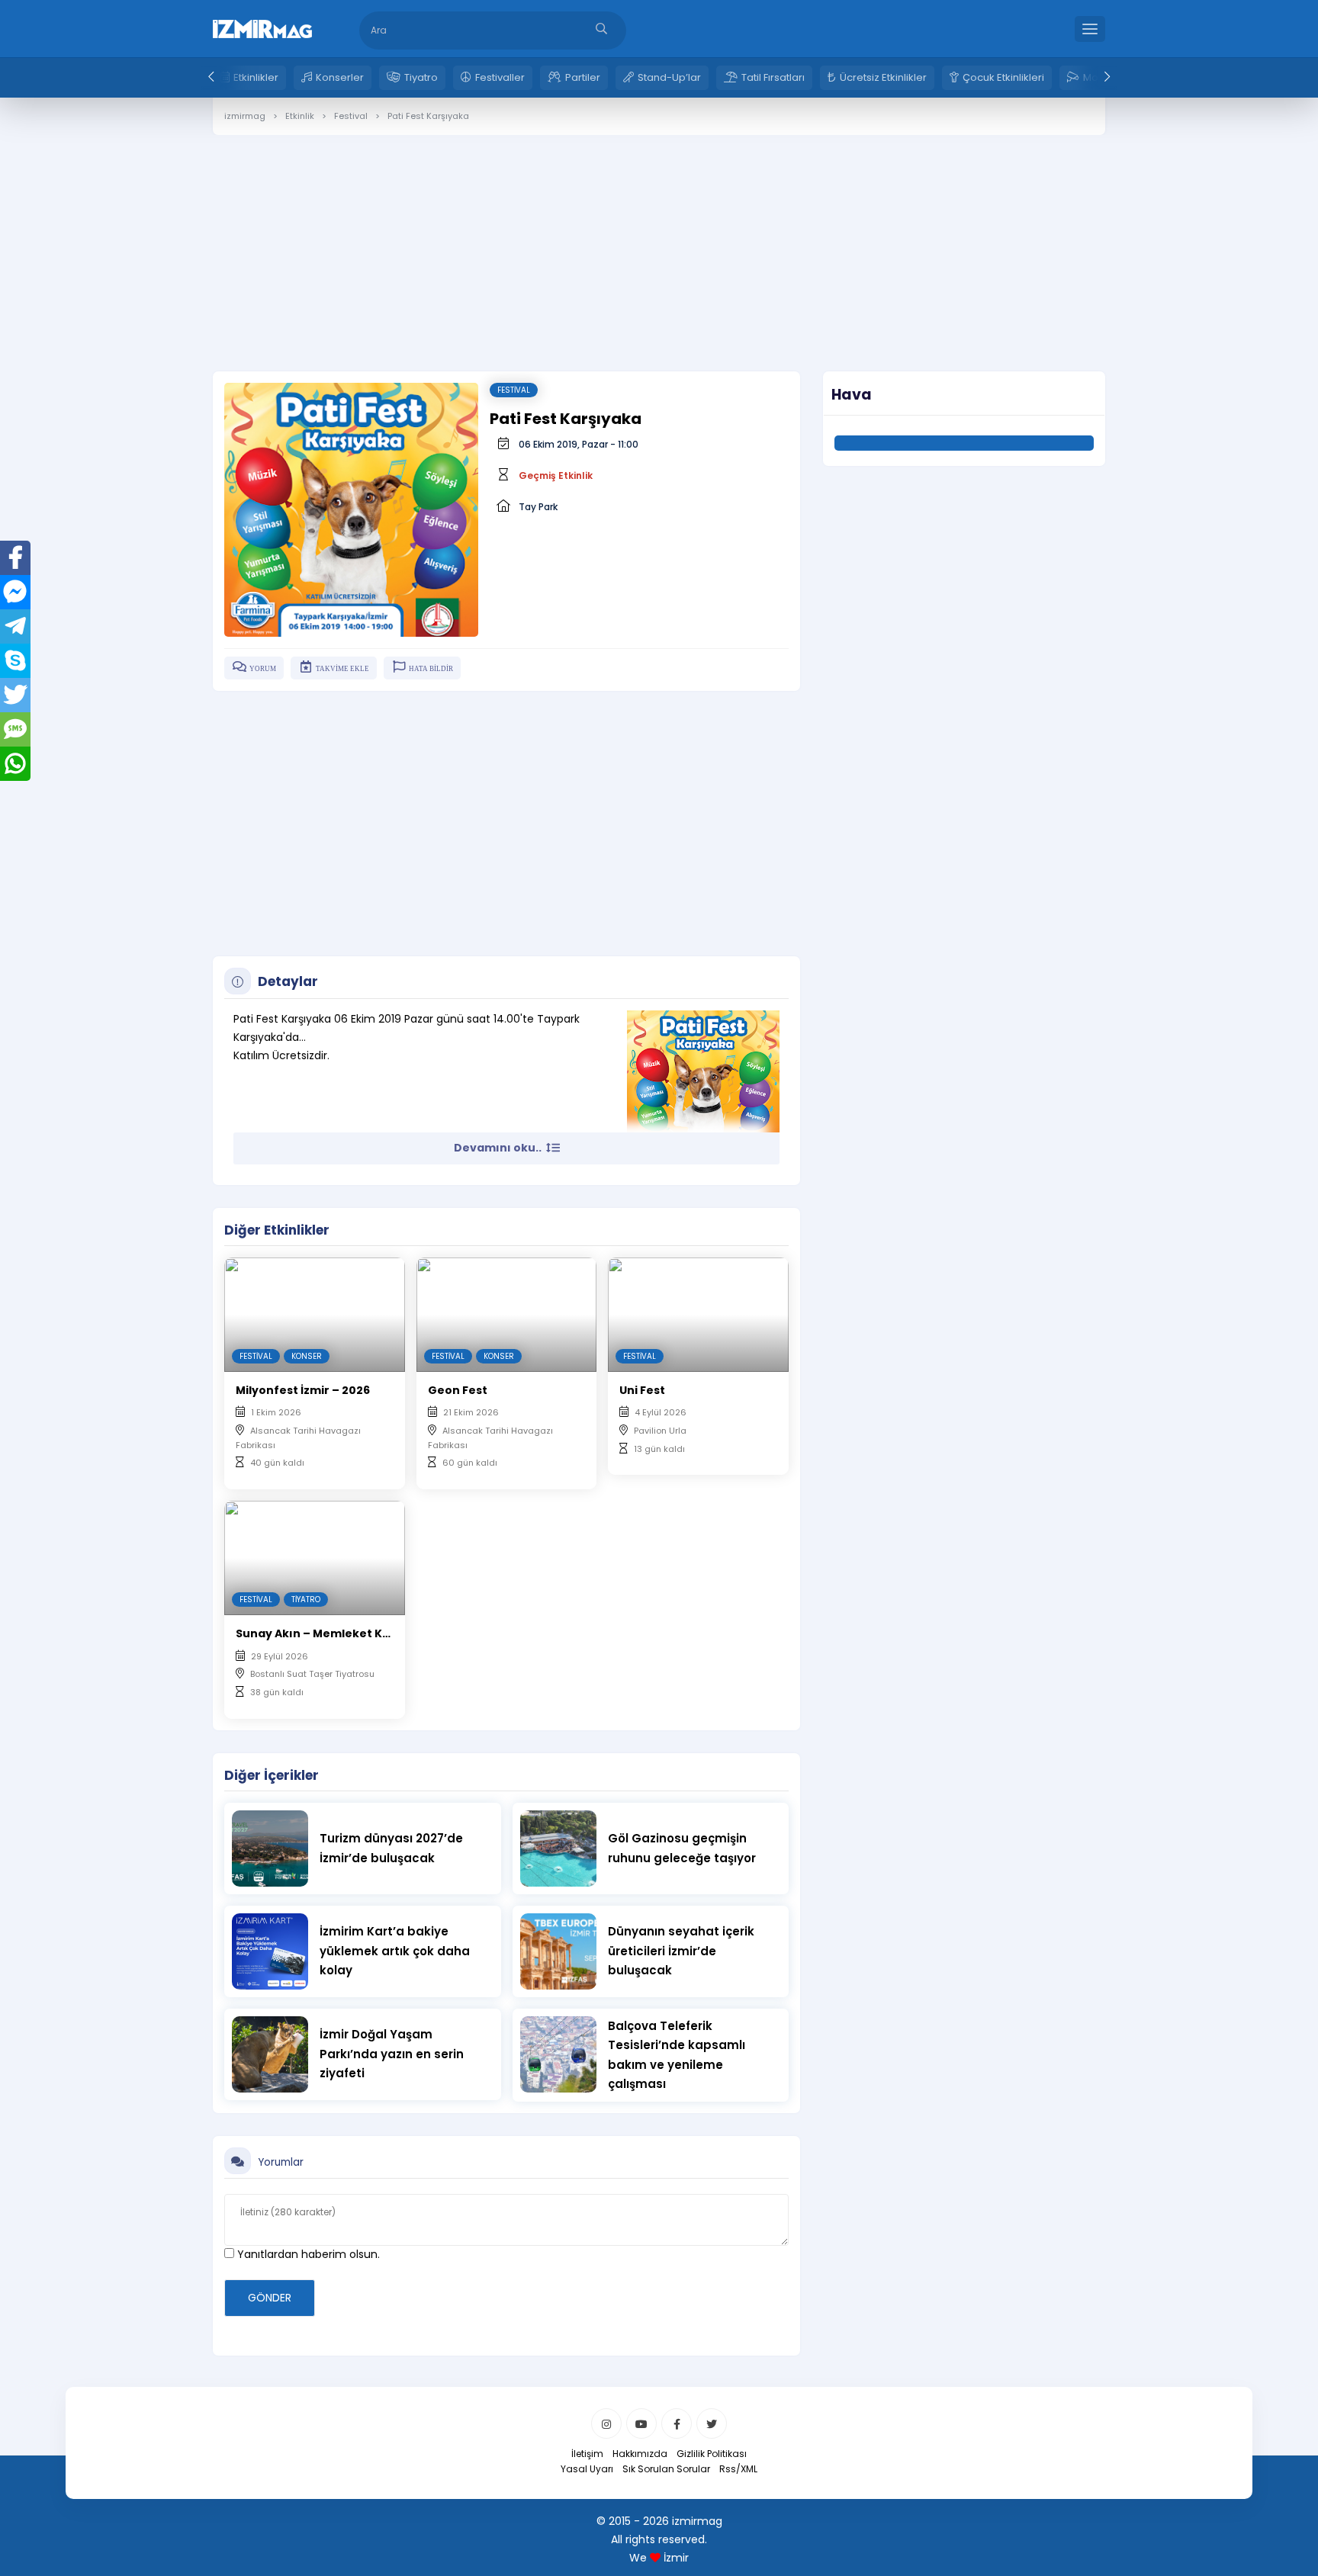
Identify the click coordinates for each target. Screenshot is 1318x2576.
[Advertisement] (659, 242)
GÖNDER (270, 2298)
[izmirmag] (262, 27)
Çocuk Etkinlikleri (1003, 77)
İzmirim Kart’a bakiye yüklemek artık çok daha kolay (395, 1951)
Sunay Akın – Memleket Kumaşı (327, 1633)
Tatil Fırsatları (773, 77)
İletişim (587, 2454)
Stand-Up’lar (669, 77)
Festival (514, 390)
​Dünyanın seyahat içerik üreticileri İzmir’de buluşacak (681, 1951)
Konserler (340, 77)
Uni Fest (642, 1390)
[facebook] (677, 2423)
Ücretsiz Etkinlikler (883, 77)
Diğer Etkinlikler (277, 1230)
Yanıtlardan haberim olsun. (307, 2254)
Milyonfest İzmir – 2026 (303, 1390)
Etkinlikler (256, 77)
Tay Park (538, 507)
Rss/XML (738, 2469)
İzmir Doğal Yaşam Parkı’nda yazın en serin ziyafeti (392, 2054)
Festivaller (500, 77)
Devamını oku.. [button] (499, 1148)
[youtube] (641, 2423)
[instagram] (606, 2423)
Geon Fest (458, 1390)
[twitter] (712, 2423)
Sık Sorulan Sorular (666, 2469)
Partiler (583, 77)
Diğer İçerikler (272, 1775)
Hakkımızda (640, 2454)
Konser (307, 1356)
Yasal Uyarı (587, 2469)
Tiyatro (421, 77)
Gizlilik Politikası (712, 2454)
